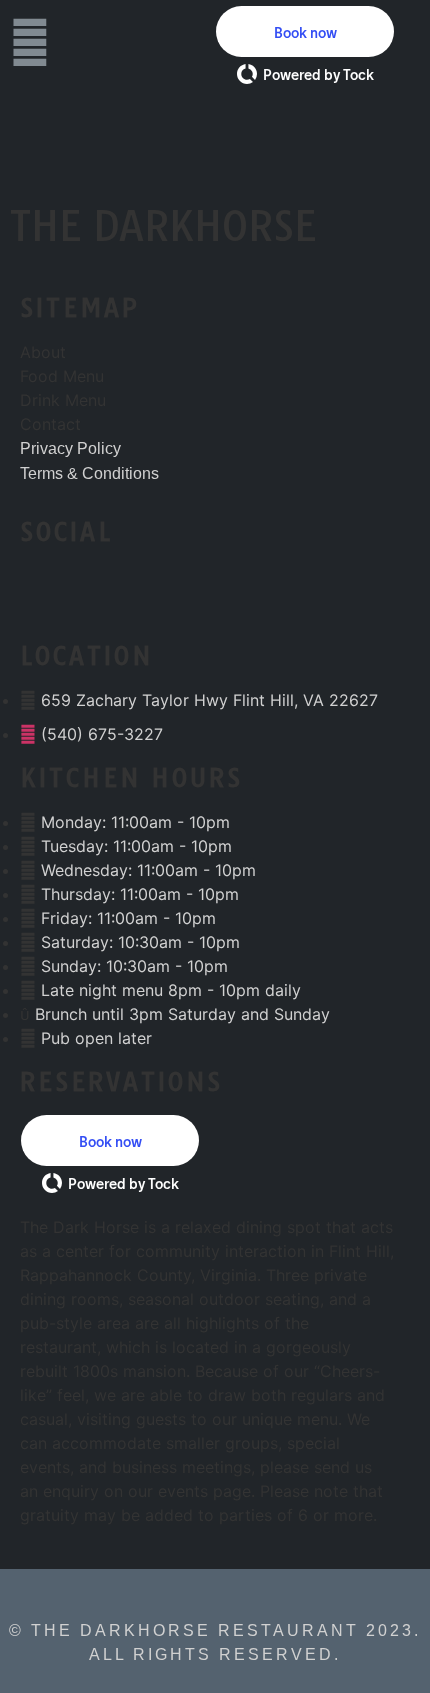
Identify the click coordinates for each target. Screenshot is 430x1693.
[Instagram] (115, 594)
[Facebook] (50, 594)
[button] (305, 31)
